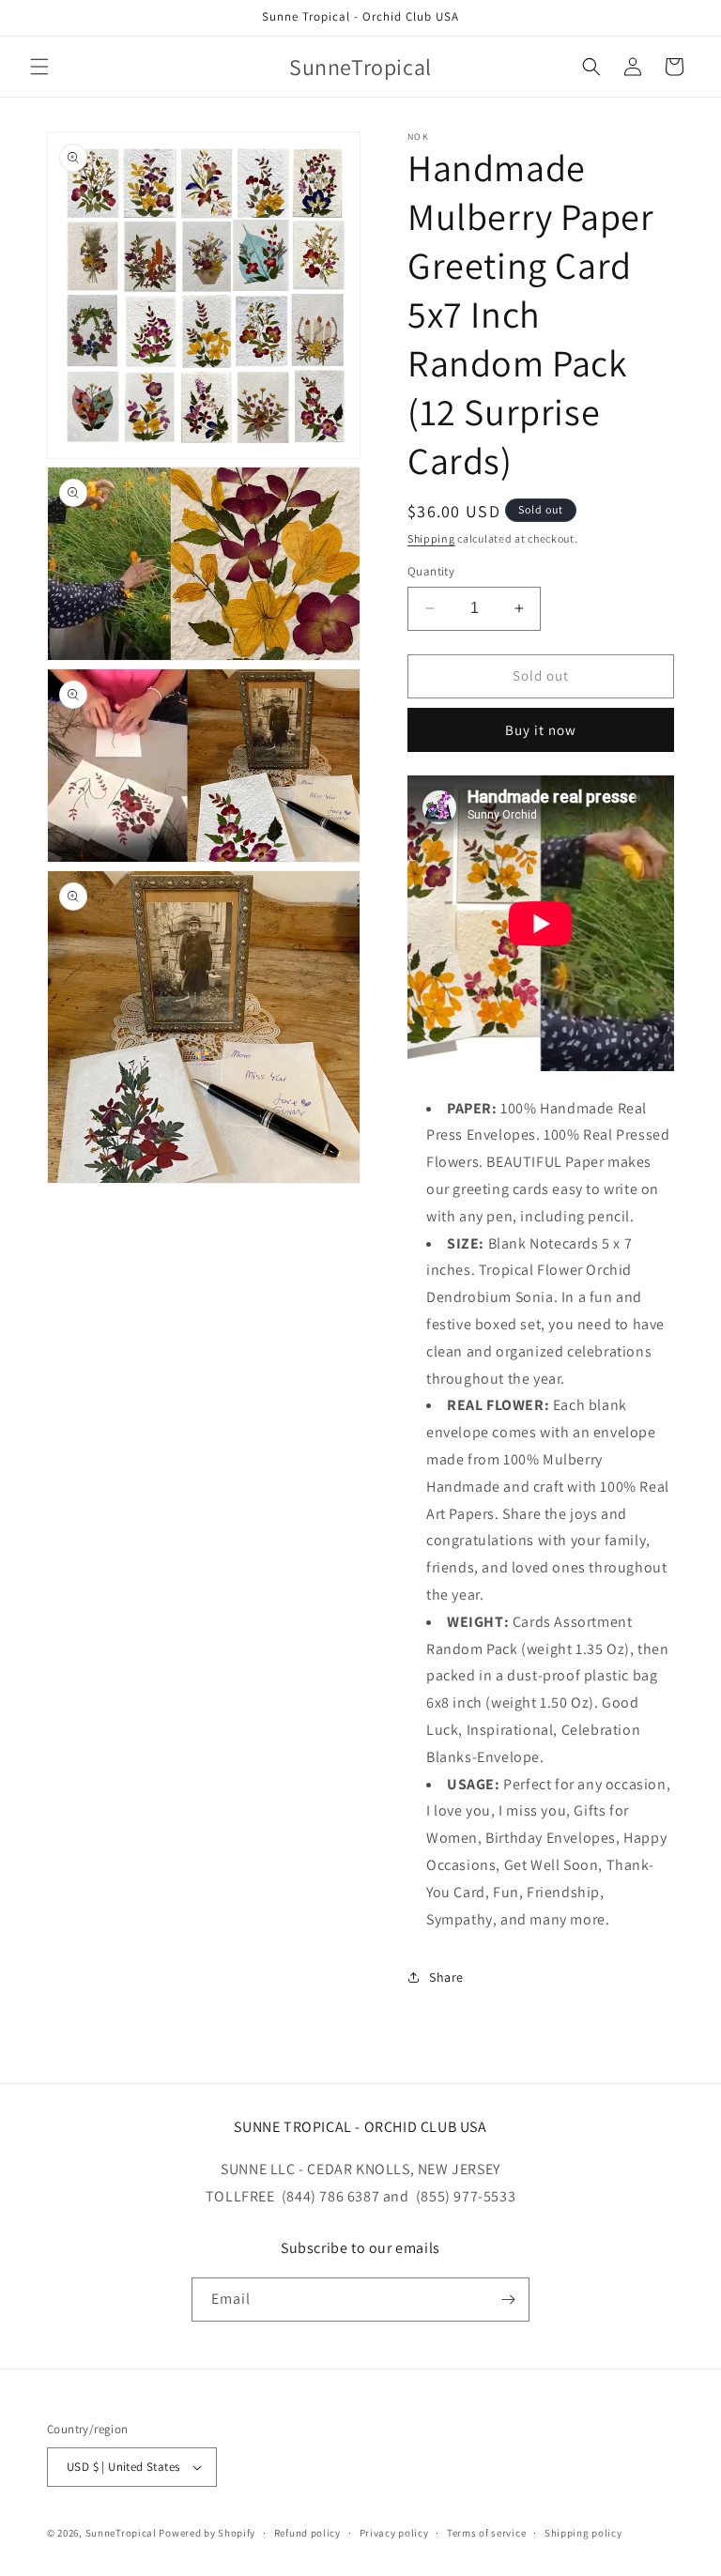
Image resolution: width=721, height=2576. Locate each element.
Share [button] (446, 1977)
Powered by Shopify (207, 2533)
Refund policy (307, 2533)
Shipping (431, 538)
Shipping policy (583, 2533)
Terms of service (486, 2533)
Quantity (431, 571)
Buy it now (541, 730)
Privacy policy (394, 2533)
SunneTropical (121, 2533)
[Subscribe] (508, 2300)
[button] (39, 67)
